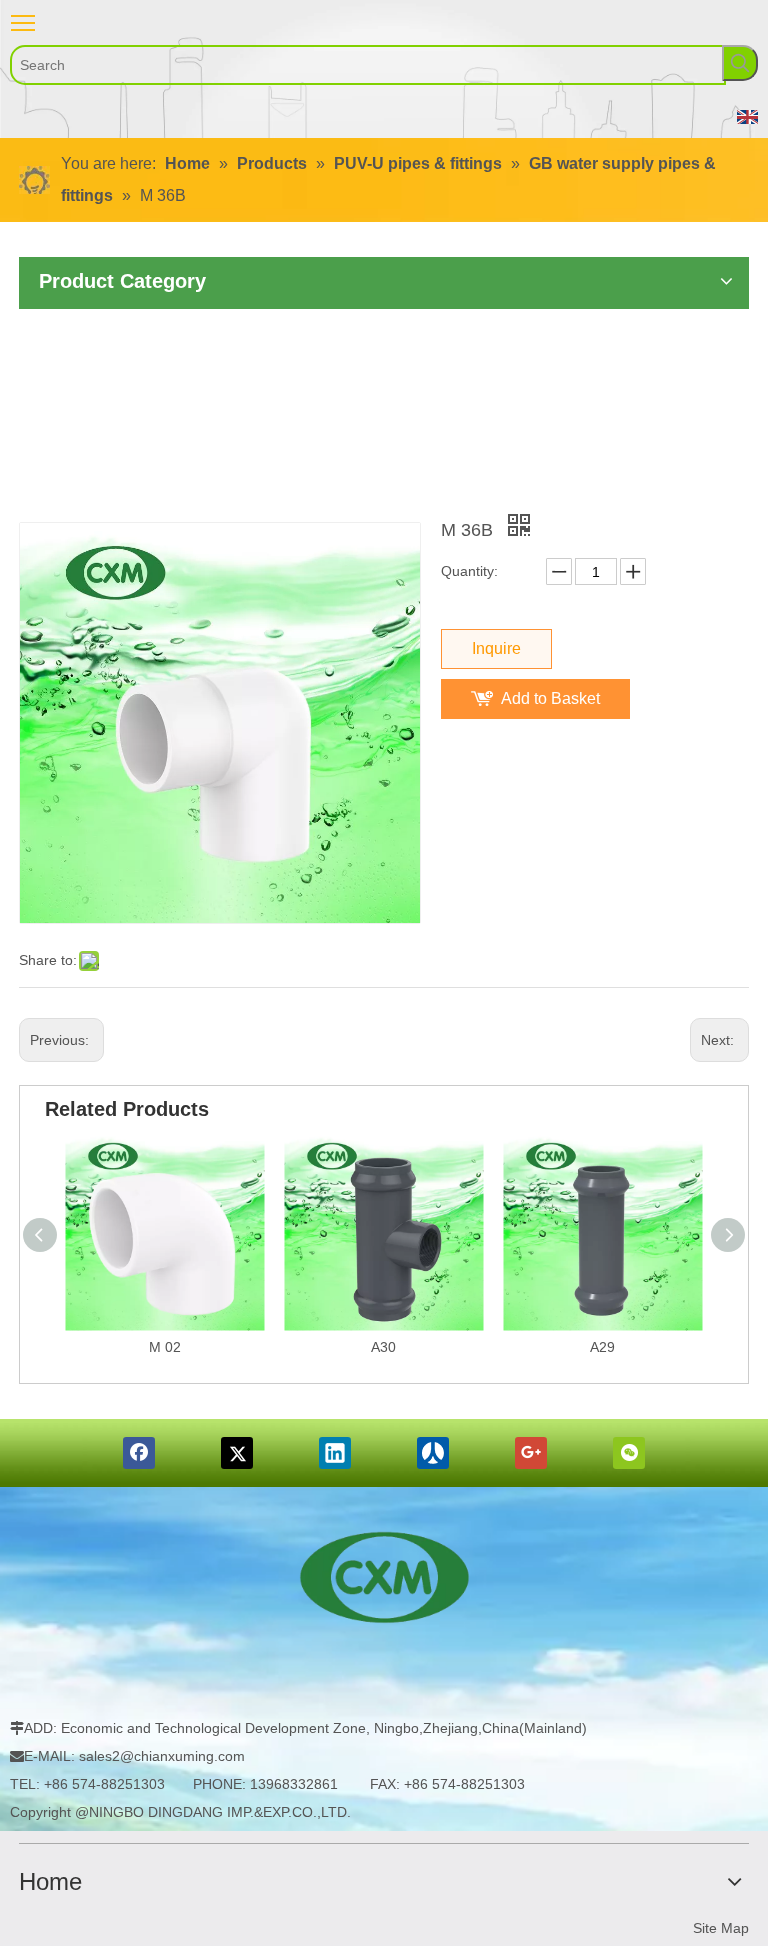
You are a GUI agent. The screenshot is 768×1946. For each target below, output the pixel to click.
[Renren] (433, 1453)
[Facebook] (139, 1453)
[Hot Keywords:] (740, 63)
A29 (602, 1347)
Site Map (721, 1928)
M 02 (165, 1347)
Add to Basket (550, 698)
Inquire (496, 648)
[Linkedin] (335, 1453)
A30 (383, 1347)
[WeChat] (629, 1453)
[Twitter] (237, 1453)
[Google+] (531, 1453)
